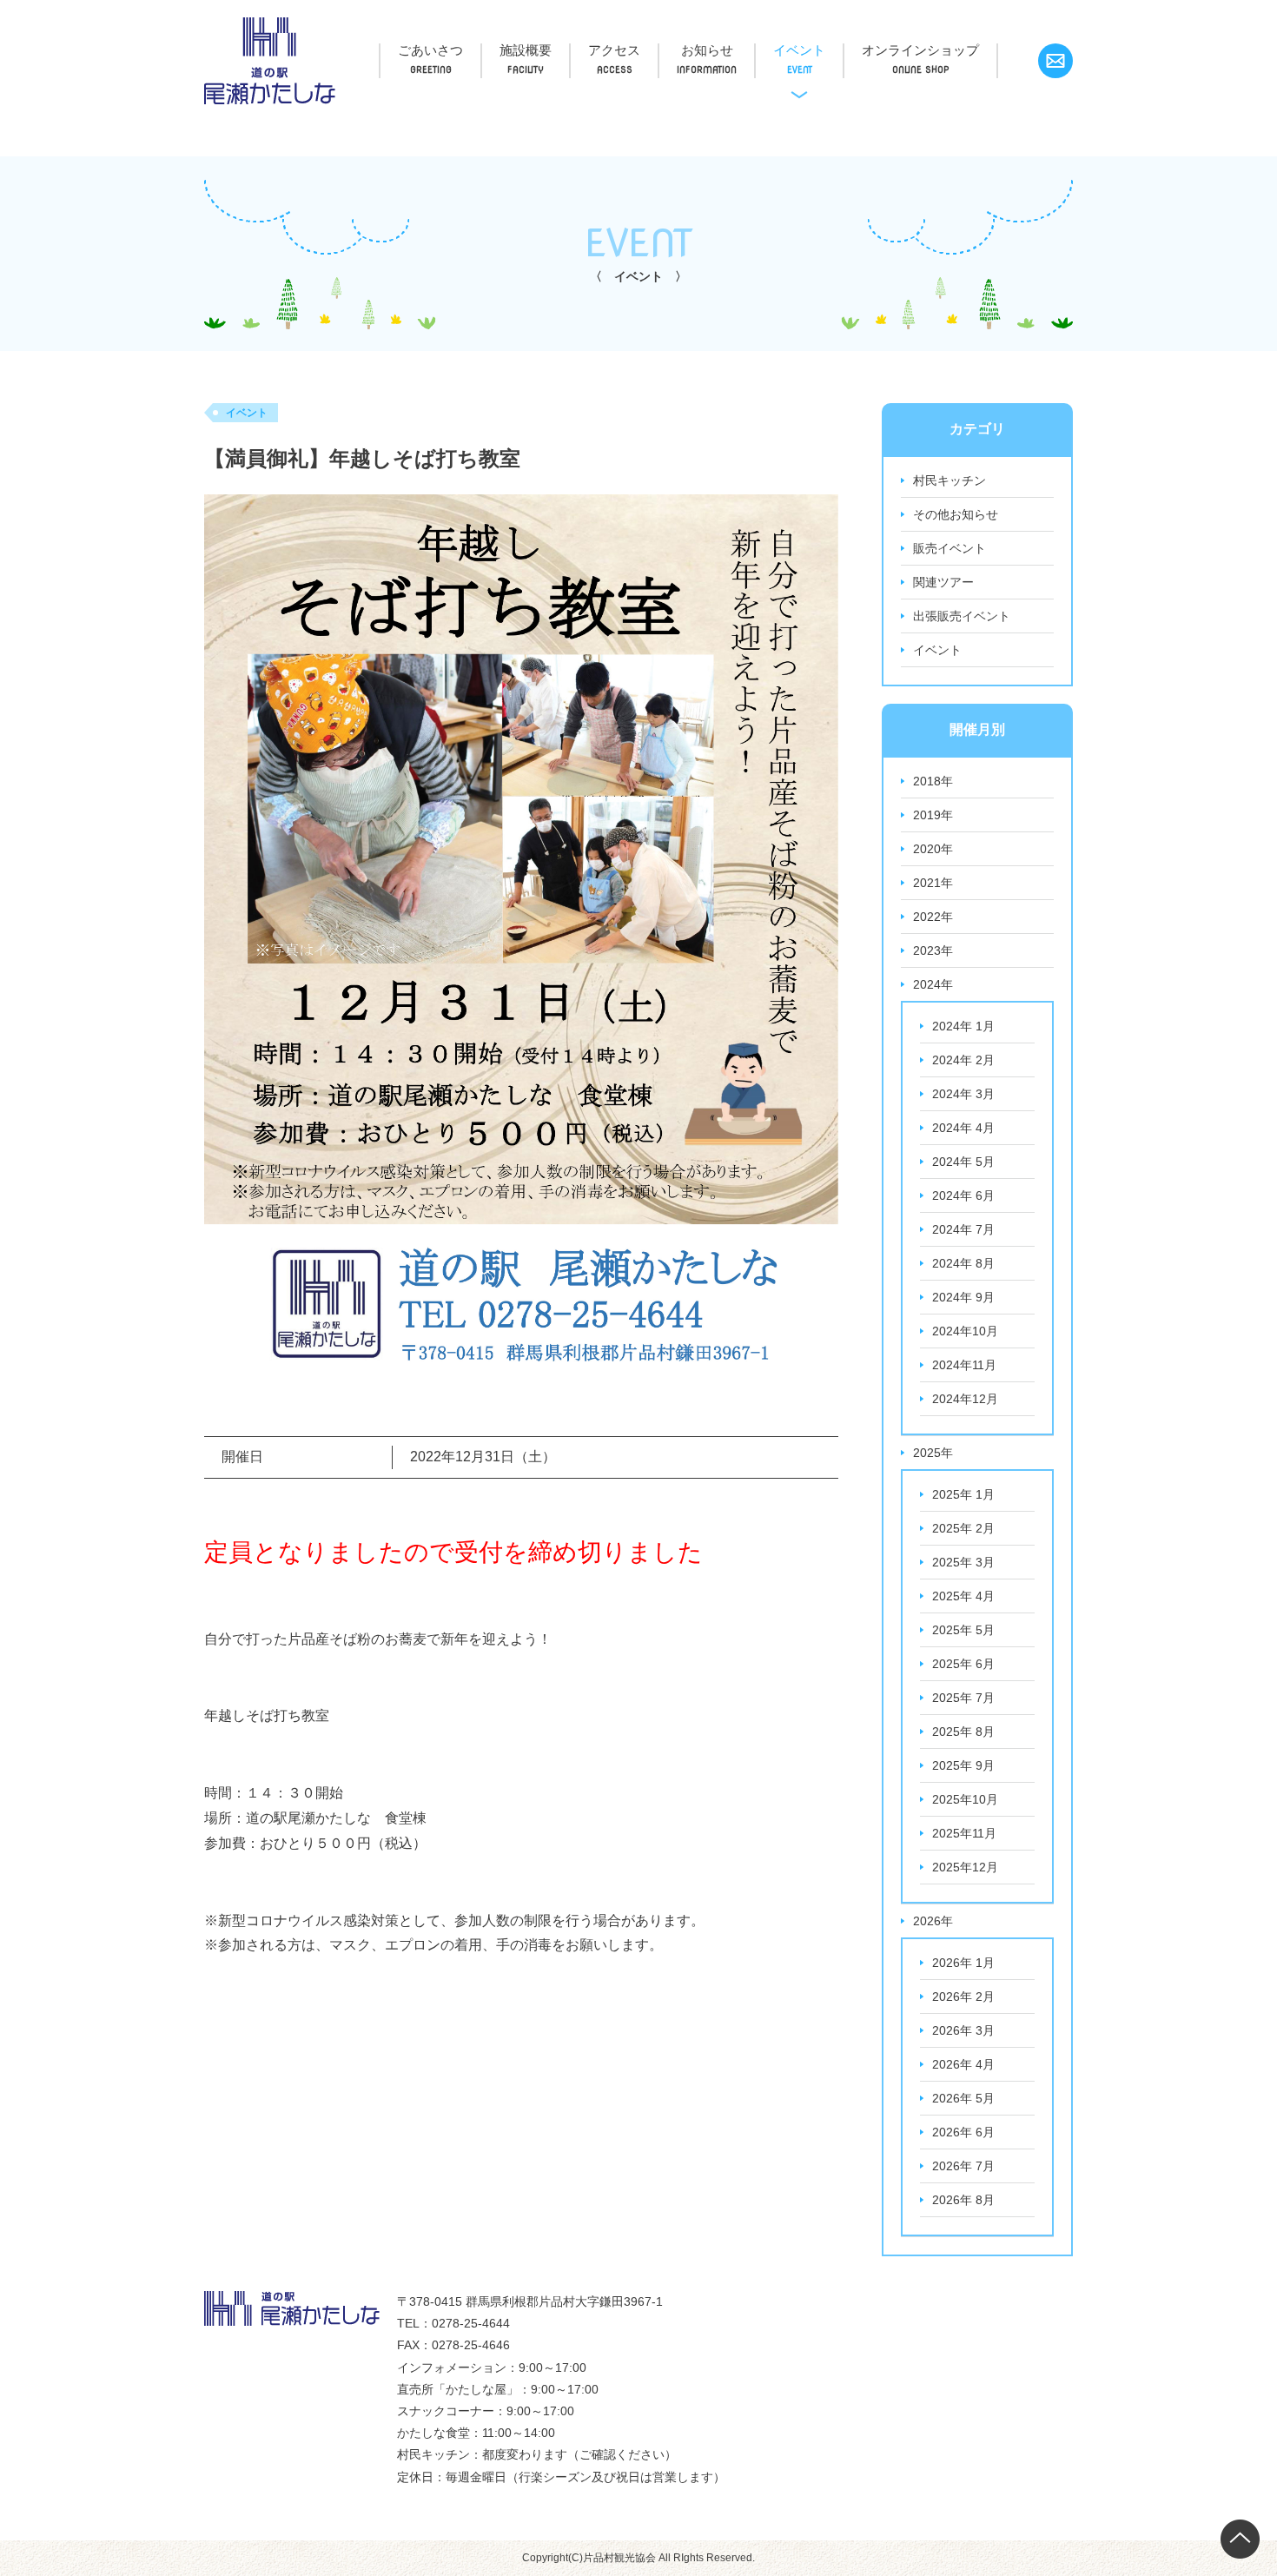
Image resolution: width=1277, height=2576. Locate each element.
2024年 (933, 984)
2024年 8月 (963, 1263)
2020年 (933, 849)
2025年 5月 (963, 1630)
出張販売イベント (962, 616)
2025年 (933, 1453)
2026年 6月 (963, 2132)
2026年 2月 (963, 1997)
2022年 (933, 917)
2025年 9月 (963, 1765)
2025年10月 (965, 1799)
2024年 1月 (963, 1026)
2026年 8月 (963, 2200)
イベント (799, 50)
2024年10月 (965, 1331)
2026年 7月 (963, 2166)
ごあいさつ (430, 50)
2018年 (933, 781)
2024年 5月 (963, 1162)
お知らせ (707, 50)
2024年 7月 (963, 1229)
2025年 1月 (963, 1494)
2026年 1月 (963, 1963)
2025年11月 (964, 1833)
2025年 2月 (963, 1528)
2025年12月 (965, 1867)
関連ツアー (943, 582)
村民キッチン (949, 480)
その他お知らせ (956, 514)
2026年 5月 (963, 2098)
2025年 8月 (963, 1732)
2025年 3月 (963, 1562)
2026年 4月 (963, 2064)
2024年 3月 (963, 1094)
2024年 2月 (963, 1060)
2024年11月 (964, 1365)
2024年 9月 (963, 1297)
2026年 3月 (963, 2030)
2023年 (933, 950)
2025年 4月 (963, 1596)
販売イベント (949, 548)
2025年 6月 (963, 1664)
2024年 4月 (963, 1128)
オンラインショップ (920, 50)
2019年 (933, 815)
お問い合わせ (1055, 61)
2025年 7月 (963, 1698)
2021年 (933, 883)
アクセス (614, 50)
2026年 (933, 1921)
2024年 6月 (963, 1195)
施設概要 (526, 50)
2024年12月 (965, 1399)
